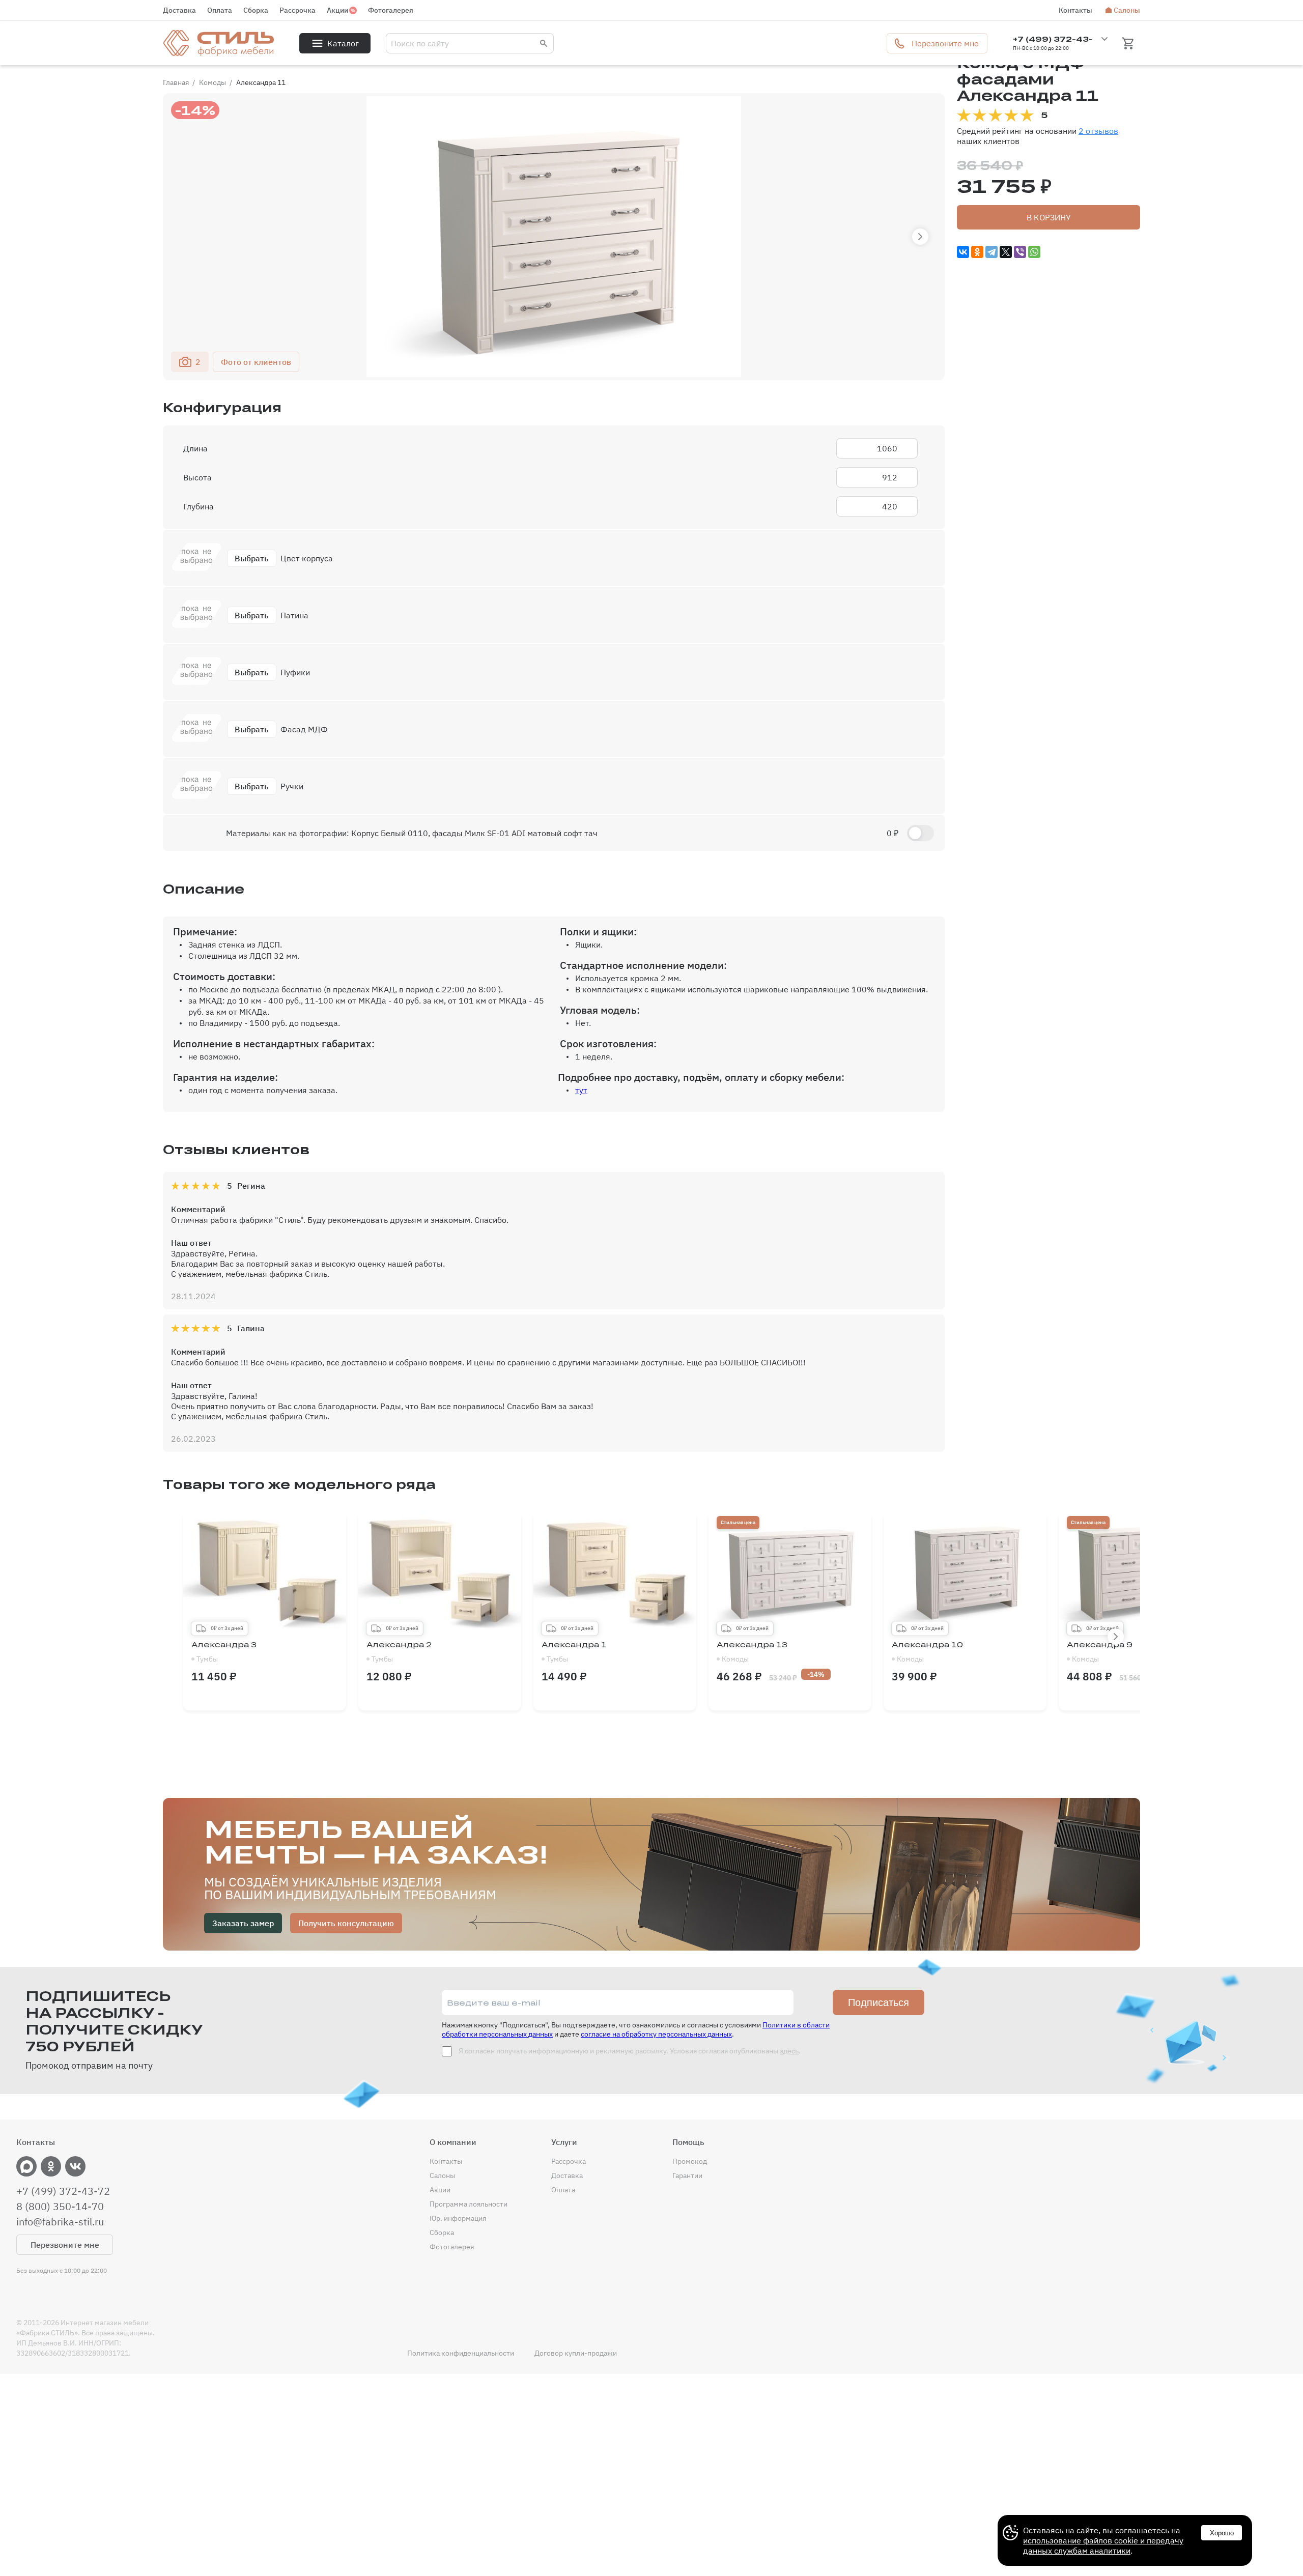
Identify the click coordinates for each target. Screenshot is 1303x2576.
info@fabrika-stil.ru (60, 2222)
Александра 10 (927, 1652)
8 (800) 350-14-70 (60, 2207)
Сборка (256, 10)
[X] (1006, 252)
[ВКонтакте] (963, 252)
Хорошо (1222, 2533)
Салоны (1127, 10)
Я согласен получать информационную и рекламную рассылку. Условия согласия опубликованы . (629, 2051)
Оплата (220, 10)
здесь (789, 2051)
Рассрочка (298, 10)
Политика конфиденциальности (461, 2353)
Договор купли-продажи (576, 2353)
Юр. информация (458, 2218)
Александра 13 (752, 1652)
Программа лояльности (469, 2204)
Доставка (179, 10)
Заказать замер (243, 1923)
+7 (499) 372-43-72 (63, 2191)
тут (581, 1090)
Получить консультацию (346, 1923)
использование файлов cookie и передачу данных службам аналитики (1103, 2545)
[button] (920, 237)
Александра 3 (224, 1652)
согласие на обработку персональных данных (656, 2034)
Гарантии (687, 2176)
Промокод (690, 2161)
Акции (337, 10)
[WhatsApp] (1034, 252)
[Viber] (1020, 252)
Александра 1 (574, 1652)
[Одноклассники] (977, 252)
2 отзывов (1098, 131)
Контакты (1075, 10)
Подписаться (879, 2002)
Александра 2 (399, 1652)
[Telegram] (992, 252)
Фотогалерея (391, 10)
